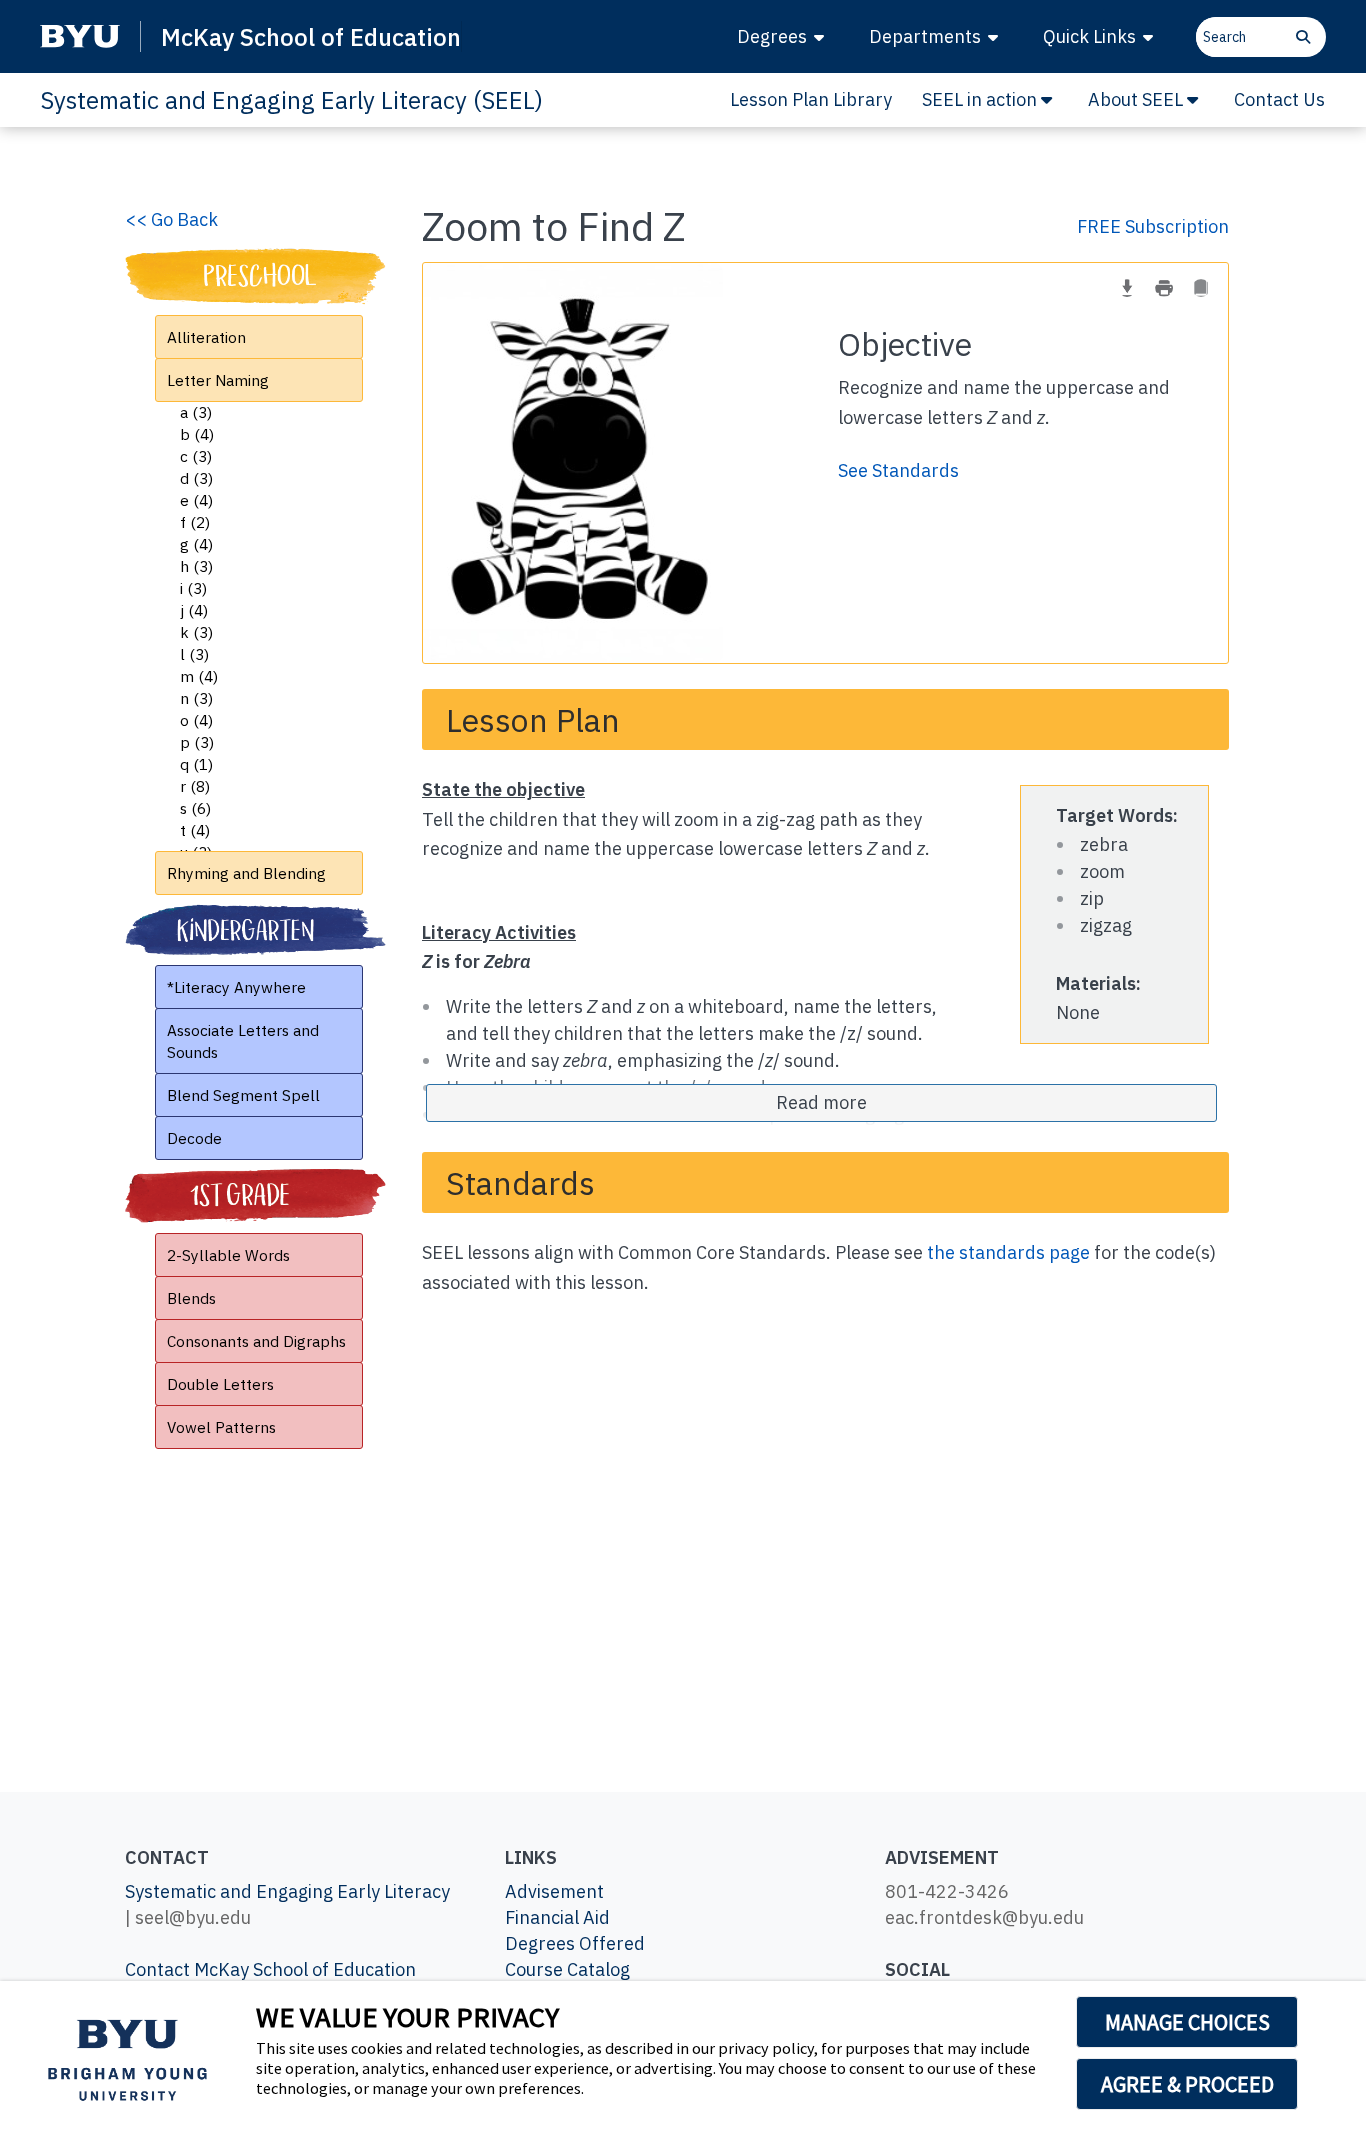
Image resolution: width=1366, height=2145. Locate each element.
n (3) (196, 698)
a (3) (196, 412)
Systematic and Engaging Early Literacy (287, 1891)
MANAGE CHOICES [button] (1187, 2022)
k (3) (196, 632)
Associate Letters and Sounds (243, 1041)
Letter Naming (218, 380)
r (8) (195, 786)
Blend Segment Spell (243, 1095)
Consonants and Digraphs (256, 1341)
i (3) (193, 588)
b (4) (197, 434)
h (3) (196, 566)
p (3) (197, 742)
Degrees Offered (575, 1943)
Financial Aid (557, 1917)
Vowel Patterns (221, 1427)
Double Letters (220, 1384)
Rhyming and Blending (246, 873)
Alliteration (206, 337)
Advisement (554, 1891)
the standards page (1008, 1252)
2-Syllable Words (228, 1255)
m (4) (199, 676)
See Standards (898, 470)
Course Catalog (567, 1969)
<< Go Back (171, 219)
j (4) (194, 610)
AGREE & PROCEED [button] (1187, 2084)
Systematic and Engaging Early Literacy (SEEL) (291, 100)
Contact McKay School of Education (270, 1969)
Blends (191, 1298)
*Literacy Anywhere (236, 987)
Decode (194, 1138)
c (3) (196, 456)
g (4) (196, 544)
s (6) (195, 808)
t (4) (195, 830)
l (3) (194, 654)
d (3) (196, 478)
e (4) (196, 500)
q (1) (196, 764)
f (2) (195, 522)
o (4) (196, 720)
